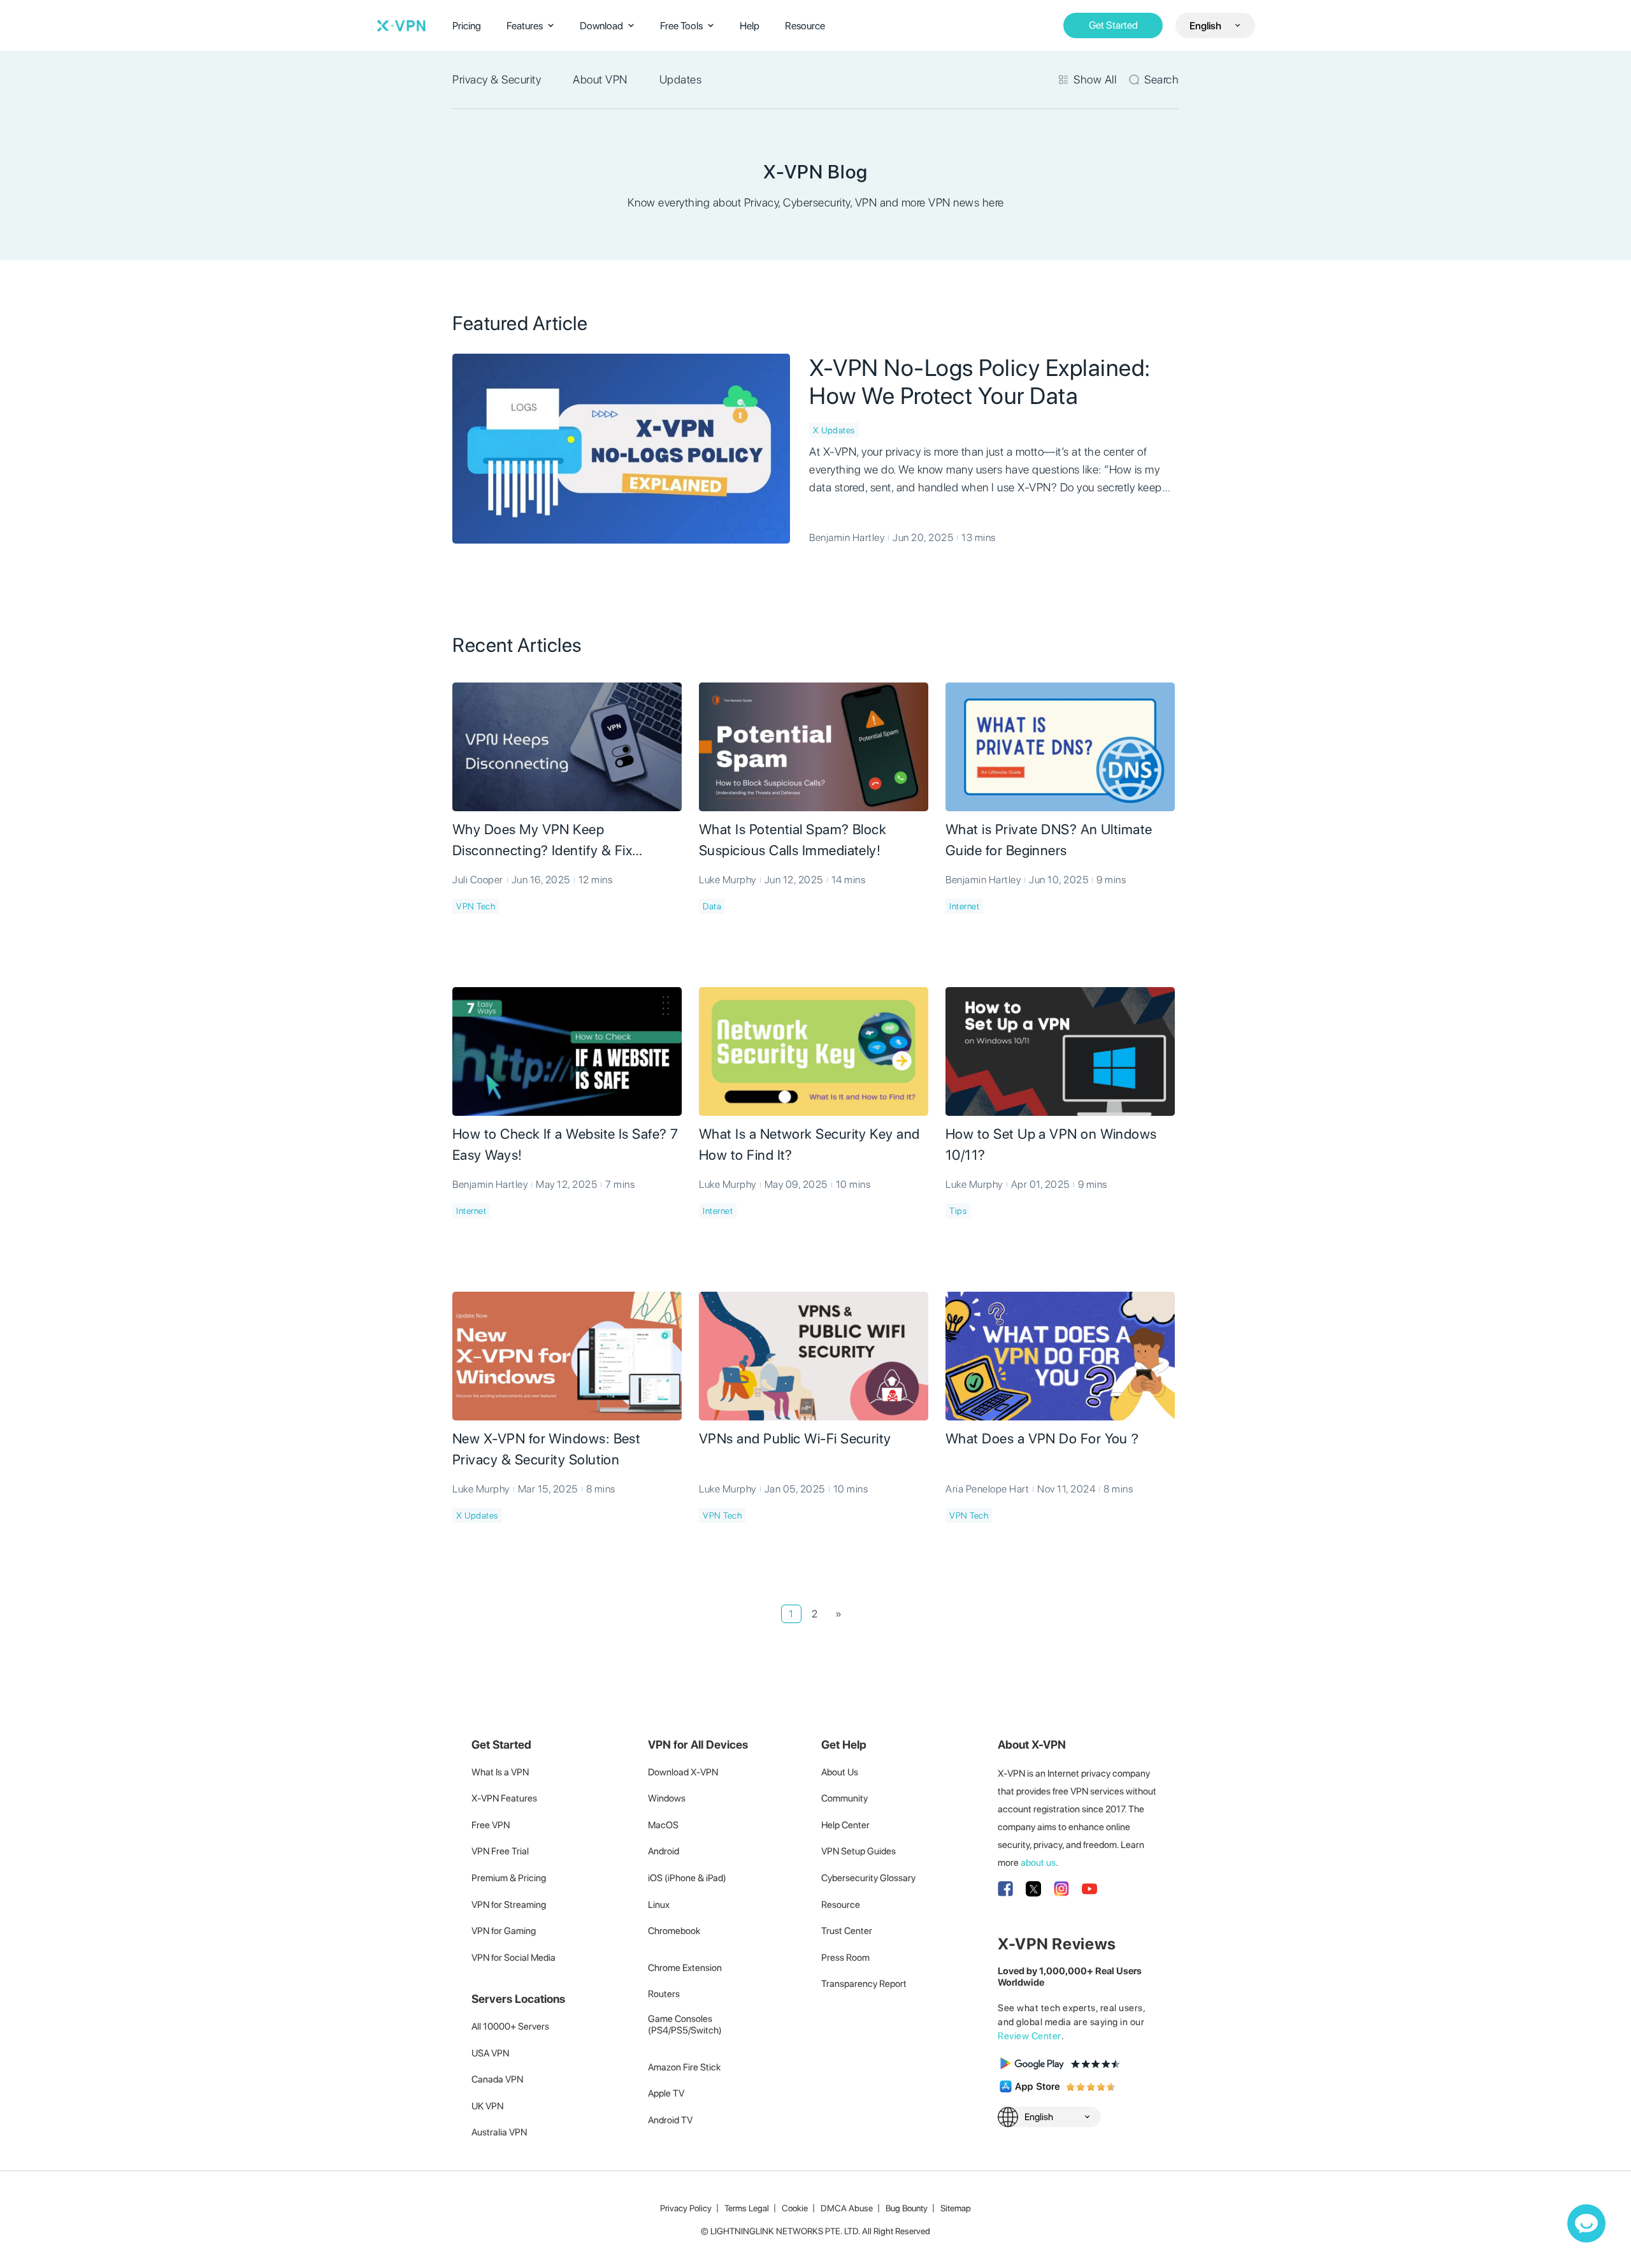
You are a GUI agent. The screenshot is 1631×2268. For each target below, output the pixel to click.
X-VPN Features (504, 1798)
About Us (840, 1772)
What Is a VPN (500, 1772)
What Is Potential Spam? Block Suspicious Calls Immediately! (793, 840)
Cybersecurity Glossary (868, 1878)
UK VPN (487, 2106)
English (1205, 26)
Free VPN (491, 1825)
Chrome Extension (685, 1968)
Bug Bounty (907, 2208)
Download (601, 26)
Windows (667, 1798)
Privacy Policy (686, 2208)
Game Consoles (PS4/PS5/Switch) (685, 2025)
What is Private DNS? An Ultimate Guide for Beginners (1049, 840)
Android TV (670, 2120)
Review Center (1030, 2036)
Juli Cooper (478, 880)
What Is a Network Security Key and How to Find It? (809, 1144)
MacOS (663, 1825)
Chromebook (674, 1931)
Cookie (795, 2208)
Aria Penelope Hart (987, 1489)
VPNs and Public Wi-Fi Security (795, 1438)
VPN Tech (476, 906)
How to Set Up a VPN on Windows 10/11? (1051, 1144)
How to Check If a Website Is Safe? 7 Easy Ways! (565, 1144)
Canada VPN (497, 2079)
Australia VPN (499, 2132)
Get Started (1113, 25)
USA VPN (490, 2053)
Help (750, 26)
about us (1038, 1863)
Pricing (467, 26)
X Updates (834, 430)
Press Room (845, 1958)
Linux (659, 1905)
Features (525, 26)
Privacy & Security (497, 79)
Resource (805, 26)
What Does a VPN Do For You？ (1044, 1438)
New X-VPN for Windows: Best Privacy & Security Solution (546, 1449)
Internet (964, 906)
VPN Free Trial (500, 1851)
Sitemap (956, 2208)
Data (712, 906)
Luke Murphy (728, 880)
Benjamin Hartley (847, 538)
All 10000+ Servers (510, 2026)
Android (664, 1851)
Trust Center (847, 1931)
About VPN (600, 79)
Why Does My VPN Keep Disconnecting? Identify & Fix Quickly (542, 841)
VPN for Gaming (504, 1931)
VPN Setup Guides (859, 1851)
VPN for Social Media (514, 1958)
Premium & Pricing (509, 1878)
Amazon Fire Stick (684, 2067)
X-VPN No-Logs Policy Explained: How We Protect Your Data (980, 382)
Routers (664, 1994)
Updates (681, 79)
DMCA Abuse (847, 2208)
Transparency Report (864, 1984)
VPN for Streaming (509, 1905)
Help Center (845, 1825)
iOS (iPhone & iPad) (687, 1878)
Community (844, 1798)
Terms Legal (747, 2208)
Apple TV (666, 2093)
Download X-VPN (683, 1772)
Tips (958, 1211)
